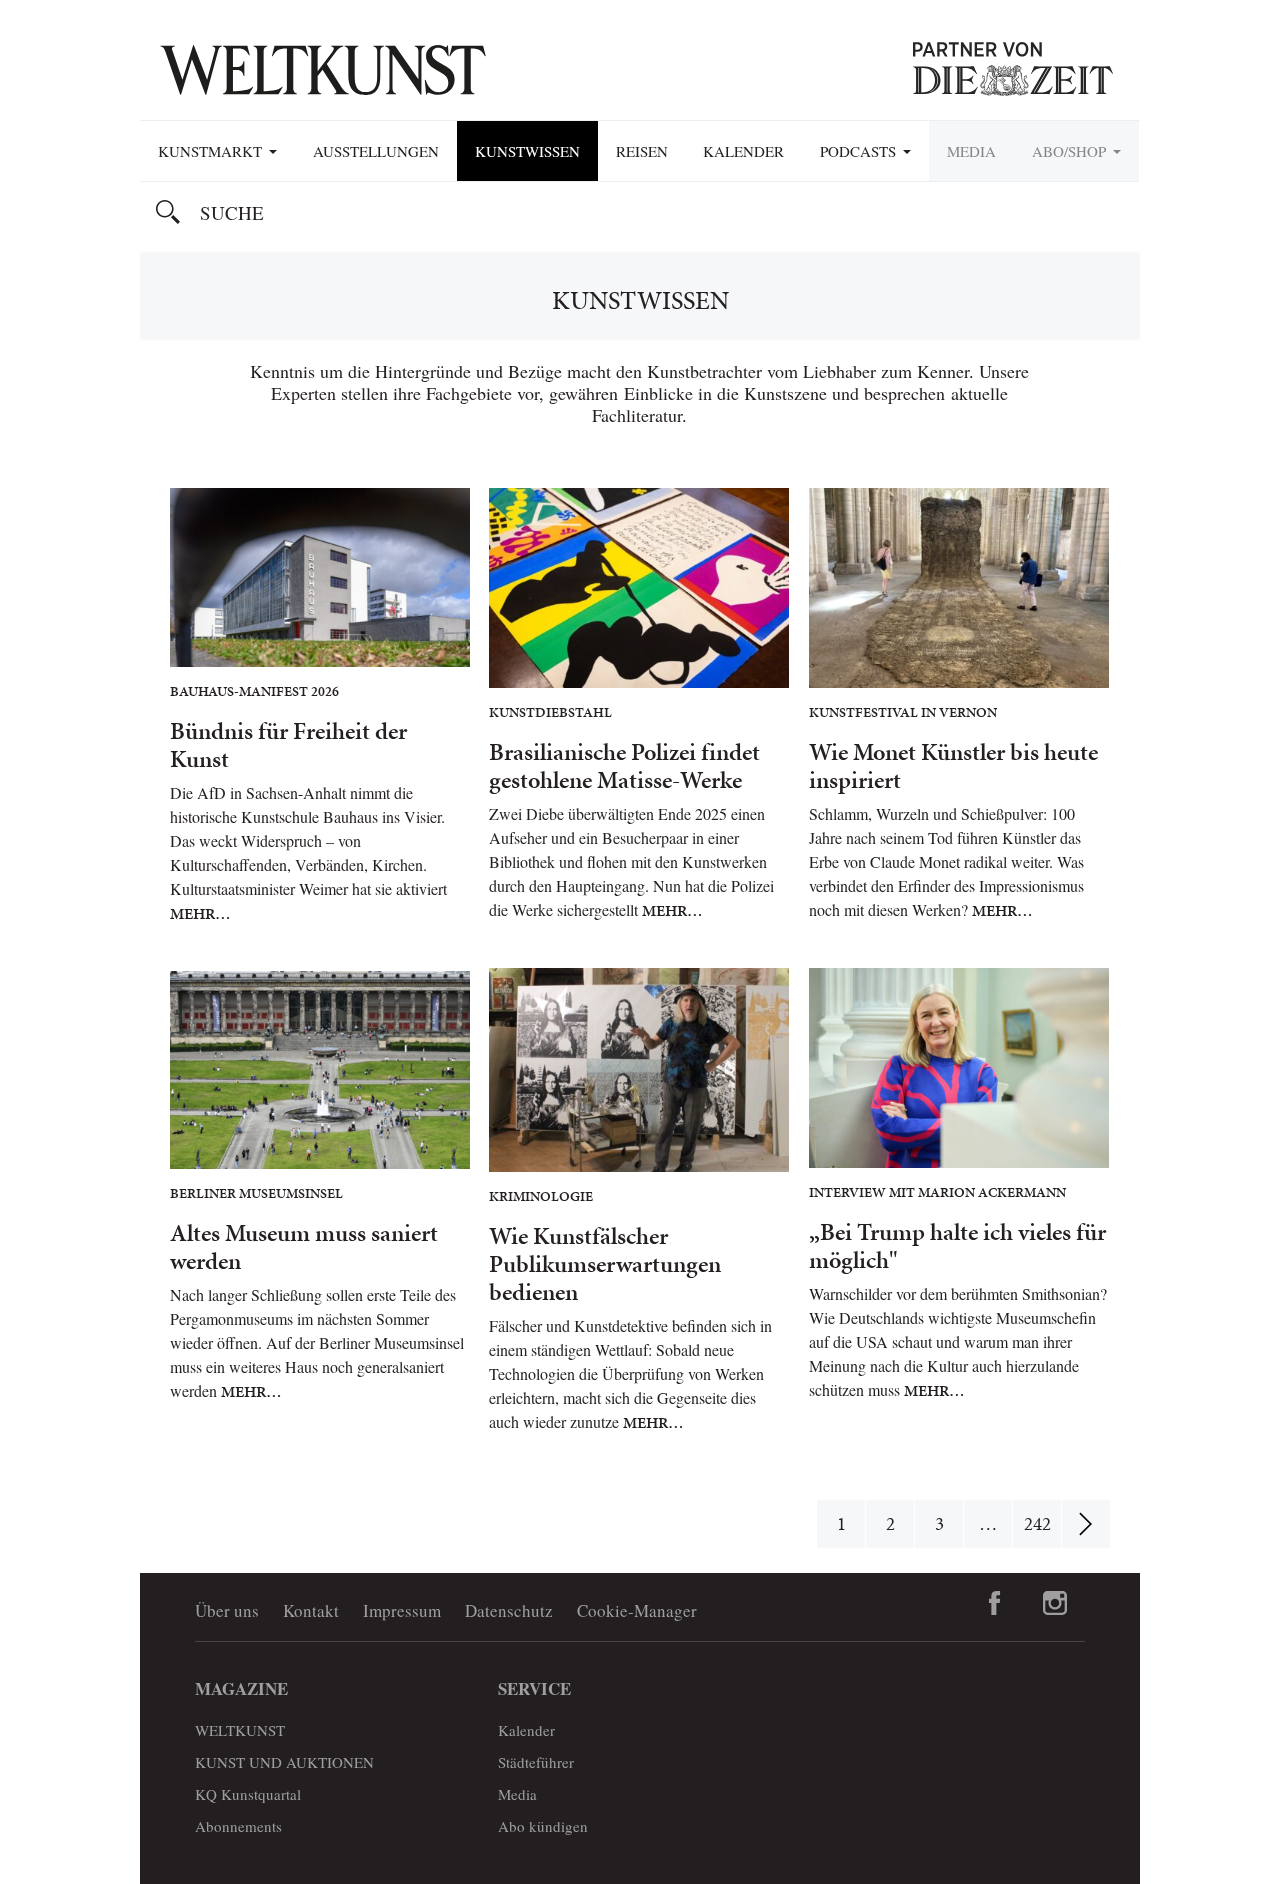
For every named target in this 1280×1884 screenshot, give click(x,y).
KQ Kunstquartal (248, 1794)
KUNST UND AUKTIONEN (284, 1762)
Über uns (227, 1610)
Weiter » (1086, 1524)
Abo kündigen (543, 1826)
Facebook (995, 1603)
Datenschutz (509, 1610)
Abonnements (238, 1826)
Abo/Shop (1071, 151)
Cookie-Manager (637, 1610)
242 (1037, 1523)
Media (971, 151)
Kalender (743, 151)
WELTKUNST (240, 1730)
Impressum (402, 1610)
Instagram (1055, 1603)
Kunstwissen (527, 151)
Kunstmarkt (212, 151)
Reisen (642, 151)
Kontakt (311, 1610)
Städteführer (536, 1762)
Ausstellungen (376, 151)
